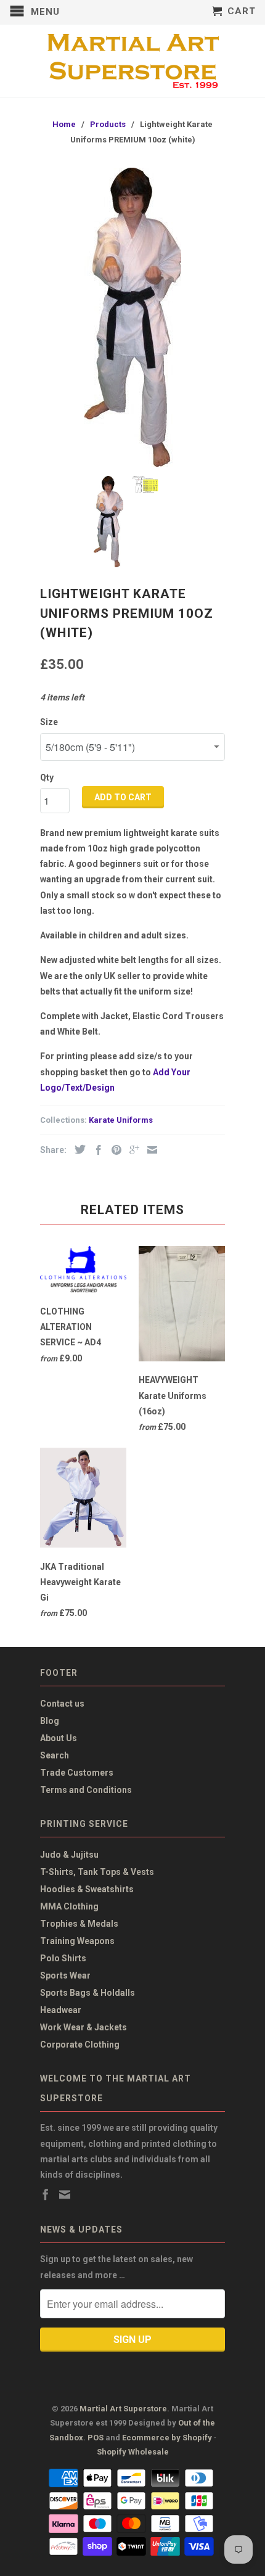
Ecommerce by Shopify (167, 2438)
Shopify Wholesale (133, 2452)
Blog (50, 1721)
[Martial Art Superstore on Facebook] (46, 2194)
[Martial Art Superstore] (132, 61)
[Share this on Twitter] (77, 1149)
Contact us (62, 1704)
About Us (59, 1738)
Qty (47, 777)
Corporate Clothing (80, 2045)
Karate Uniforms (121, 1120)
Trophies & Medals (79, 1924)
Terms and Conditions (86, 1790)
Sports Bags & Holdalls (88, 1993)
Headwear (61, 2010)
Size (49, 722)
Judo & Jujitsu (69, 1855)
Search (55, 1755)
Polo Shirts (63, 1958)
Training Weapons (77, 1941)
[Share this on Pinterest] (113, 1150)
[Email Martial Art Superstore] (65, 2194)
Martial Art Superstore (123, 2409)
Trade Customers (77, 1773)
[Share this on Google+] (131, 1150)
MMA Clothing (69, 1906)
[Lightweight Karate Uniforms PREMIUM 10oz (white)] (132, 317)
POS (96, 2438)
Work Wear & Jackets (84, 2027)
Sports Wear (65, 1975)
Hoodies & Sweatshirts (87, 1889)
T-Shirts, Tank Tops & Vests (97, 1872)
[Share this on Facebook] (96, 1150)
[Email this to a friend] (149, 1150)
